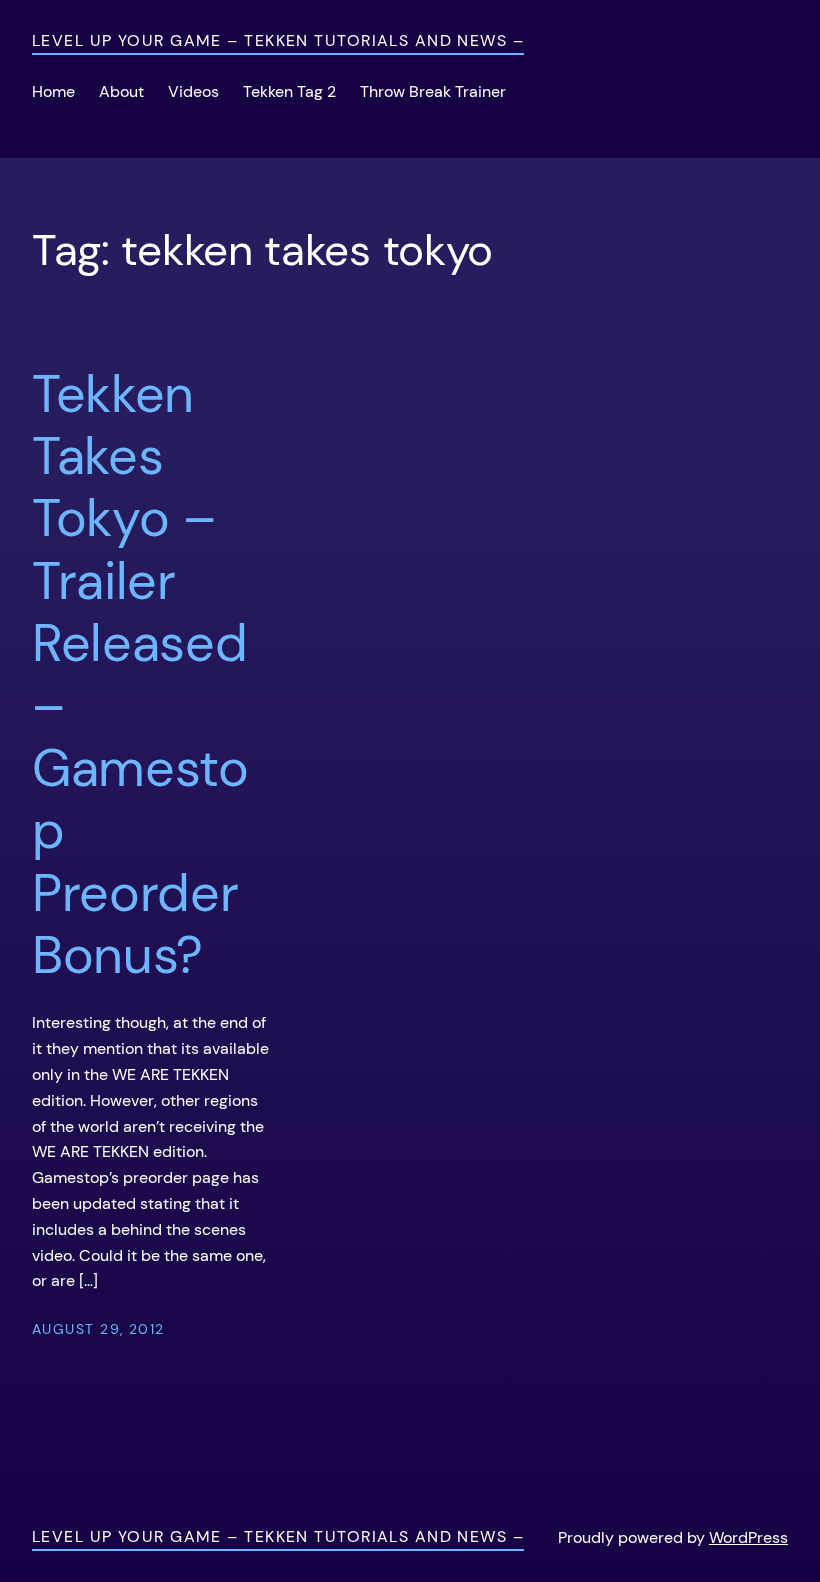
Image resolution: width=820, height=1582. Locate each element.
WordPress (748, 1537)
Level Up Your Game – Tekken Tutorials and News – (278, 40)
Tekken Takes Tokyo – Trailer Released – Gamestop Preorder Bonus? (140, 675)
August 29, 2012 (98, 1329)
